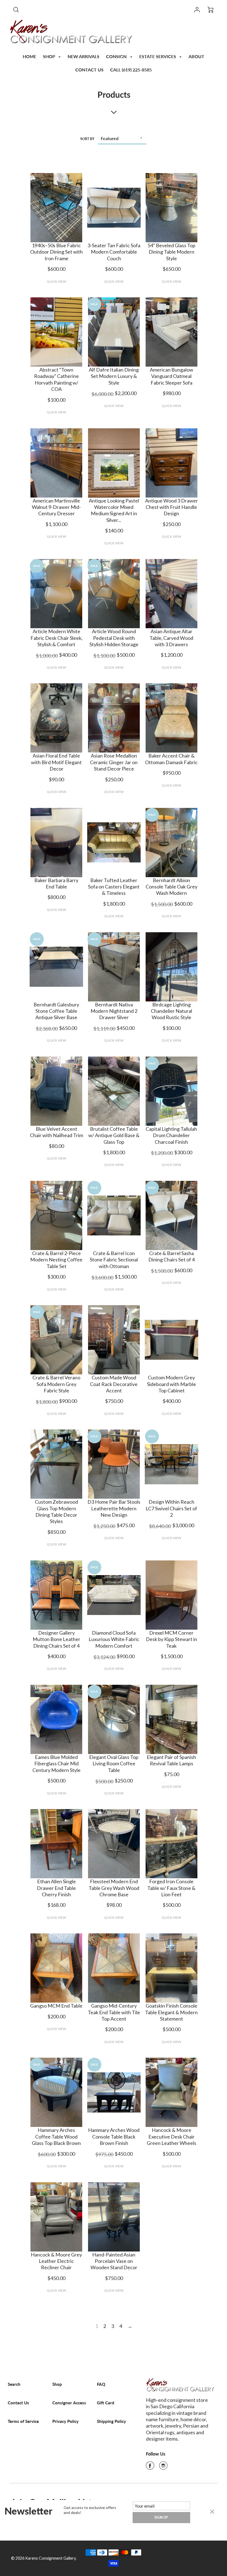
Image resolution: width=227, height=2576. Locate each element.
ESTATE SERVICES (158, 56)
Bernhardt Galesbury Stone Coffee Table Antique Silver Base (56, 1011)
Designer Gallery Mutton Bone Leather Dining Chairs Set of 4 (56, 1639)
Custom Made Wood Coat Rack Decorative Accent (114, 1384)
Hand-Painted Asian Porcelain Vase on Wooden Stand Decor (114, 2261)
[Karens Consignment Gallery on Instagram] (163, 2467)
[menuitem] (29, 56)
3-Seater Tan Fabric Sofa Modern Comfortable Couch (114, 252)
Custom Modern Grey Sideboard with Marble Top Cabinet (171, 1384)
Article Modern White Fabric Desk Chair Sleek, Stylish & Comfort (56, 638)
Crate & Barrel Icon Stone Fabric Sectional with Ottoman (114, 1260)
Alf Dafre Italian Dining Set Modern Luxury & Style (114, 376)
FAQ (101, 2384)
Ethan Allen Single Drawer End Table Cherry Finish (56, 1888)
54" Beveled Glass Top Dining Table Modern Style (171, 252)
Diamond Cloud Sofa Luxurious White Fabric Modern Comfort (114, 1639)
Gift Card (106, 2403)
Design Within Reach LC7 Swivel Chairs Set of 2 (171, 1508)
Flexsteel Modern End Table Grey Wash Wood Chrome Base (114, 1888)
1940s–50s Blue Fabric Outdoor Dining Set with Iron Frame (56, 252)
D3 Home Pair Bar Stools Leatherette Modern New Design (114, 1508)
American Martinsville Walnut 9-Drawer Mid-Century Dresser (56, 507)
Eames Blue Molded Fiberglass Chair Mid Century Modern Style (56, 1764)
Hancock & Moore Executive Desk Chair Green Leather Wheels (171, 2136)
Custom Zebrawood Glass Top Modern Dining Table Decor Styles (56, 1511)
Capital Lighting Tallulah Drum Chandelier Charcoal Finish (171, 1135)
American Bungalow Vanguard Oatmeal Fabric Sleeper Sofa (171, 376)
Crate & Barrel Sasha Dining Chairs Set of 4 (171, 1256)
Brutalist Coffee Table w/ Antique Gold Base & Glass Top (114, 1135)
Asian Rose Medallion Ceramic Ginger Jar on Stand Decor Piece (114, 762)
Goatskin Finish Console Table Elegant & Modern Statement (171, 2012)
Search (14, 2384)
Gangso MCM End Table (56, 2006)
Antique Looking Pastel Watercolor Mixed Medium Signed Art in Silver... (114, 510)
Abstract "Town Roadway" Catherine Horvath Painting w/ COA (56, 379)
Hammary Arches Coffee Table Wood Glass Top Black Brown (56, 2136)
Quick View (56, 281)
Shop (57, 2384)
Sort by (87, 139)
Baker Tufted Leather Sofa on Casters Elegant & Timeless (114, 887)
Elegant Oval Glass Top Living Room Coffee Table (114, 1764)
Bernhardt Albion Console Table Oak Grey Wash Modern (171, 887)
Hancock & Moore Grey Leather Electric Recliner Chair (56, 2261)
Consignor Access (69, 2403)
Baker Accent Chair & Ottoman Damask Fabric (171, 759)
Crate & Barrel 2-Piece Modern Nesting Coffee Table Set (56, 1260)
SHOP (50, 56)
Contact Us (18, 2403)
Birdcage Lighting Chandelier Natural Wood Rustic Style (171, 1011)
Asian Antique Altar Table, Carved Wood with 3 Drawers (171, 638)
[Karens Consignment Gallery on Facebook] (150, 2467)
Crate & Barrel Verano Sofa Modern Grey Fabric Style (56, 1384)
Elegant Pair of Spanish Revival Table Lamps (171, 1760)
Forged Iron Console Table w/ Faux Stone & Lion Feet (171, 1888)
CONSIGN (117, 56)
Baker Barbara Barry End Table (56, 883)
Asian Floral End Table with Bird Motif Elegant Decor (56, 762)
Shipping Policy (111, 2421)
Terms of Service (23, 2421)
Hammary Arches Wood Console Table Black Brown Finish (114, 2136)
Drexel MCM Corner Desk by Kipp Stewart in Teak (171, 1639)
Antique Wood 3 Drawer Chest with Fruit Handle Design (171, 507)
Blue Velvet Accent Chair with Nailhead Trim (56, 1132)
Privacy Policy (65, 2421)
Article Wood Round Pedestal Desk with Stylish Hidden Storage (114, 638)
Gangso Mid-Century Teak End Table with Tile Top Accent (114, 2012)
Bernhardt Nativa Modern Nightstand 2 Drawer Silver (114, 1011)
